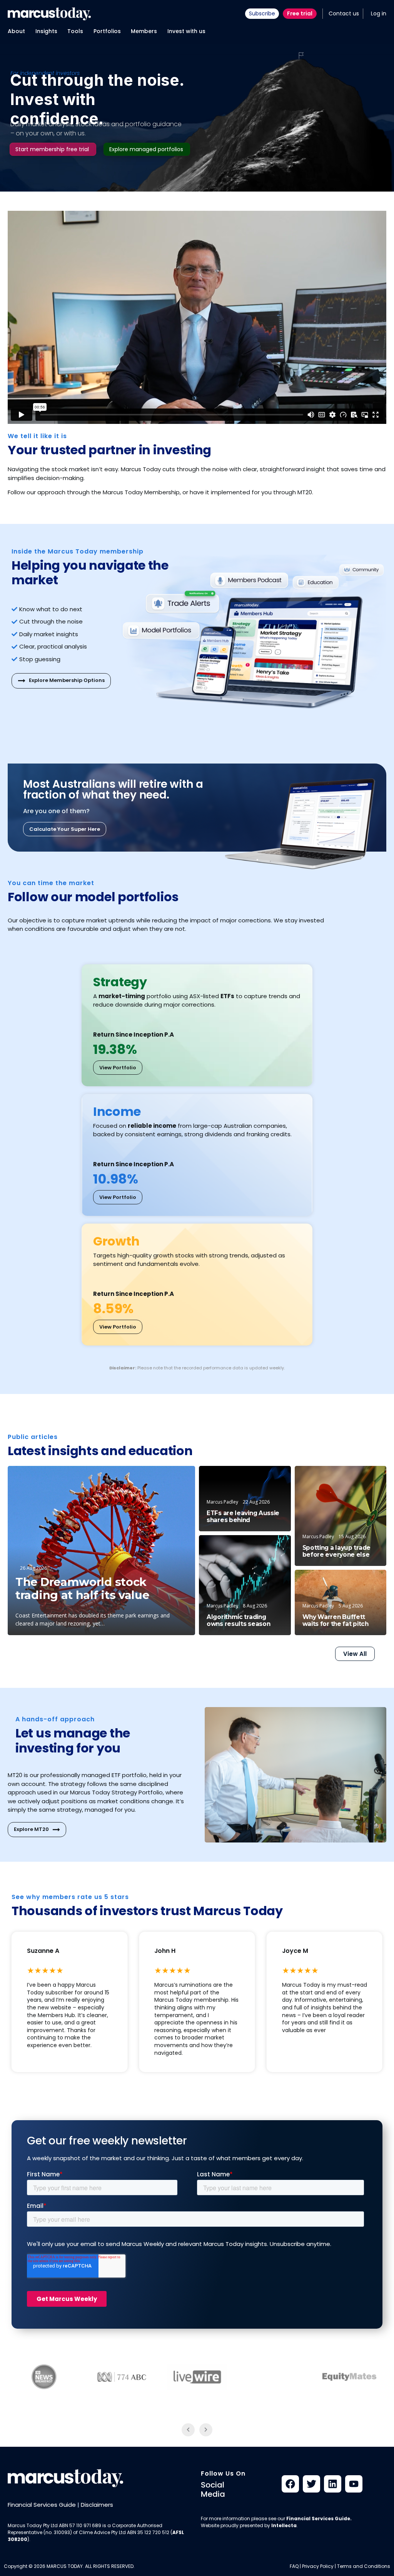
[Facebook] (290, 2484)
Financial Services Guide (42, 2505)
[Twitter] (311, 2484)
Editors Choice (165, 1479)
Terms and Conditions (364, 2566)
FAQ (294, 2566)
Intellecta (284, 2525)
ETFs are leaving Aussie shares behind (243, 1517)
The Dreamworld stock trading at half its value (82, 1589)
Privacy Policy (318, 2566)
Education (269, 1478)
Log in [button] (379, 13)
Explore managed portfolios (146, 149)
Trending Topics (262, 1548)
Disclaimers (97, 2505)
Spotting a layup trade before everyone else (336, 1551)
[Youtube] (354, 2484)
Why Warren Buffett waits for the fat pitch (336, 1621)
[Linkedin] (333, 2484)
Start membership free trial (52, 149)
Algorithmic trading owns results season (238, 1621)
